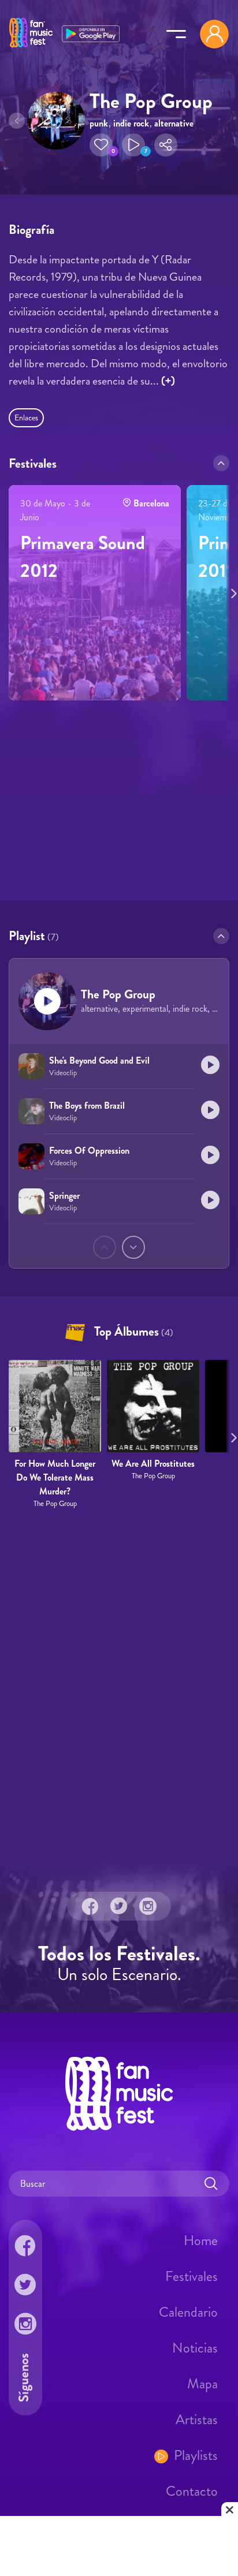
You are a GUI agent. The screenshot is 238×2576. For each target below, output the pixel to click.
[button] (101, 145)
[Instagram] (148, 1906)
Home (201, 2241)
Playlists (196, 2455)
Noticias (195, 2348)
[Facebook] (90, 1906)
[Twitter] (119, 1906)
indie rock (131, 123)
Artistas (197, 2420)
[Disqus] (119, 1686)
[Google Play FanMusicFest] (91, 33)
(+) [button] (168, 381)
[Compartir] (166, 145)
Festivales (191, 2276)
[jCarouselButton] (232, 591)
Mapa (202, 2384)
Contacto (192, 2491)
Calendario (188, 2312)
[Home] (31, 48)
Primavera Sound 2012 (83, 557)
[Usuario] (214, 34)
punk (99, 123)
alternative (174, 123)
